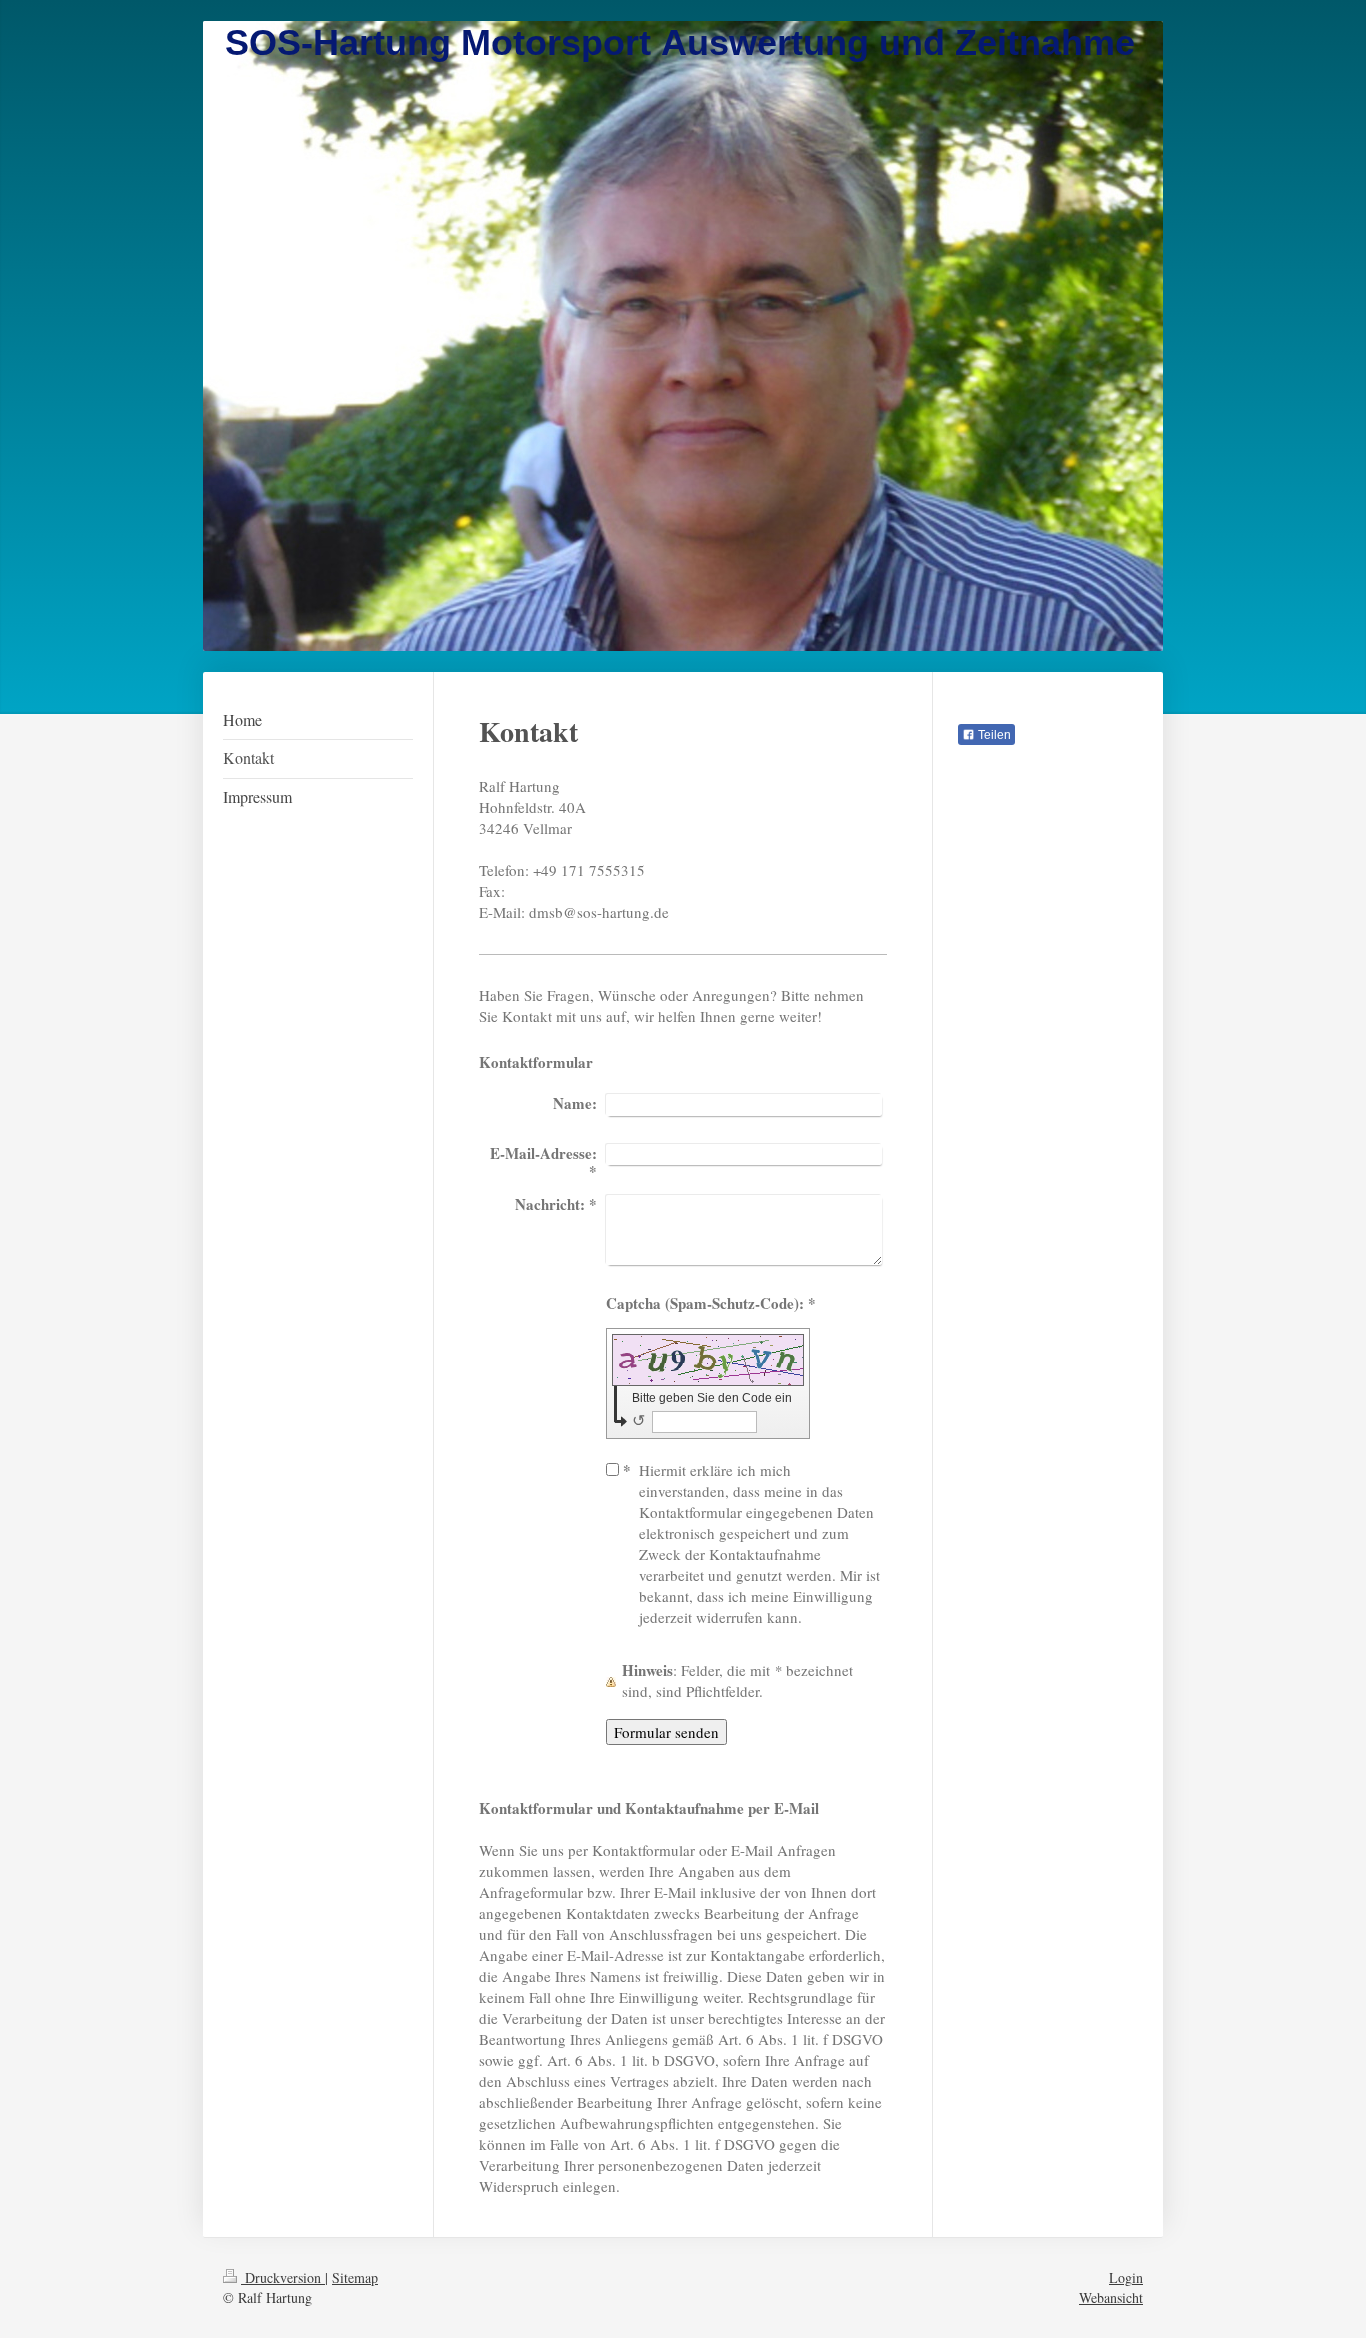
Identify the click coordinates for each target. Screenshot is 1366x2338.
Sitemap (355, 2277)
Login (1126, 2277)
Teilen (993, 735)
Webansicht (1111, 2297)
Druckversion (283, 2277)
